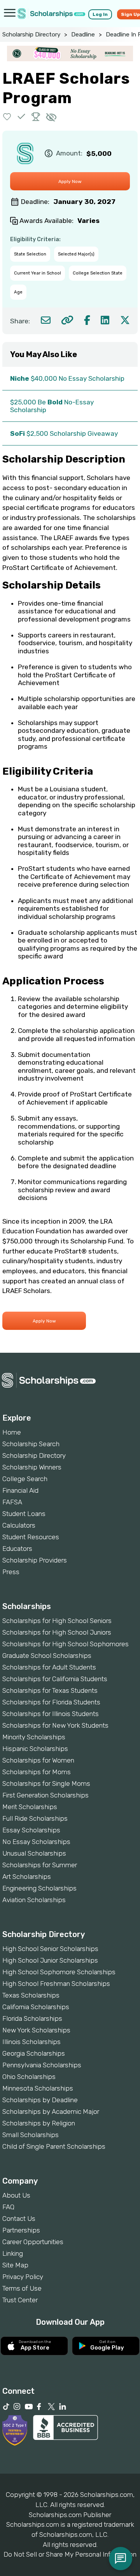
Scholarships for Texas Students (50, 1690)
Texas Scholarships (31, 1995)
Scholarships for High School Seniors (57, 1621)
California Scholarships (36, 2007)
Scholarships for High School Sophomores (66, 1644)
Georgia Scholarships (34, 2053)
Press (11, 1572)
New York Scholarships (36, 2030)
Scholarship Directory (31, 35)
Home (12, 1432)
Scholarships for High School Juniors (57, 1632)
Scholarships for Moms (37, 1772)
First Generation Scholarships (45, 1795)
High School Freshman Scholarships (56, 1984)
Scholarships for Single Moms (46, 1784)
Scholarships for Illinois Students (51, 1714)
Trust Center (20, 2300)
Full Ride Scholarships (35, 1818)
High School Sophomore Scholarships (59, 1972)
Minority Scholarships (34, 1737)
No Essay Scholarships (36, 1842)
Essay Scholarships (31, 1830)
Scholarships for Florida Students (51, 1702)
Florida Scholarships (32, 2018)
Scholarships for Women (38, 1760)
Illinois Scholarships (31, 2042)
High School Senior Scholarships (50, 1949)
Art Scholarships (27, 1877)
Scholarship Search (31, 1444)
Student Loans (24, 1514)
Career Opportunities (33, 2242)
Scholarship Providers (35, 1560)
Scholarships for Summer (40, 1865)
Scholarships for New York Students (55, 1725)
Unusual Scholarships (34, 1853)
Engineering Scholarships (39, 1888)
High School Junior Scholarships (50, 1960)
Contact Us (19, 2219)
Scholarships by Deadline (40, 2100)
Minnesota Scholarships (38, 2088)
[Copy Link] (67, 320)
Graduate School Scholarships (47, 1656)
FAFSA (12, 1502)
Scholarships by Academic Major (51, 2112)
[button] (7, 117)
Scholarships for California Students (55, 1679)
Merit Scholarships (30, 1807)
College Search (25, 1479)
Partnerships (21, 2230)
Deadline (83, 35)
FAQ (8, 2207)
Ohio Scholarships (29, 2077)
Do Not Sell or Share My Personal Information (70, 2554)
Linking (13, 2253)
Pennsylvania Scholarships (42, 2065)
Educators (17, 1549)
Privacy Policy (23, 2277)
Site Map (15, 2265)
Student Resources (31, 1537)
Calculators (19, 1525)
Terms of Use (22, 2288)
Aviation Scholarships (34, 1900)
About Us (16, 2195)
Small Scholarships (31, 2135)
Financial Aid (20, 1490)
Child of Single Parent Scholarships (54, 2146)
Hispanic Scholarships (35, 1749)
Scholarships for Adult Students (49, 1667)
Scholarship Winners (32, 1467)
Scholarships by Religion (39, 2123)
